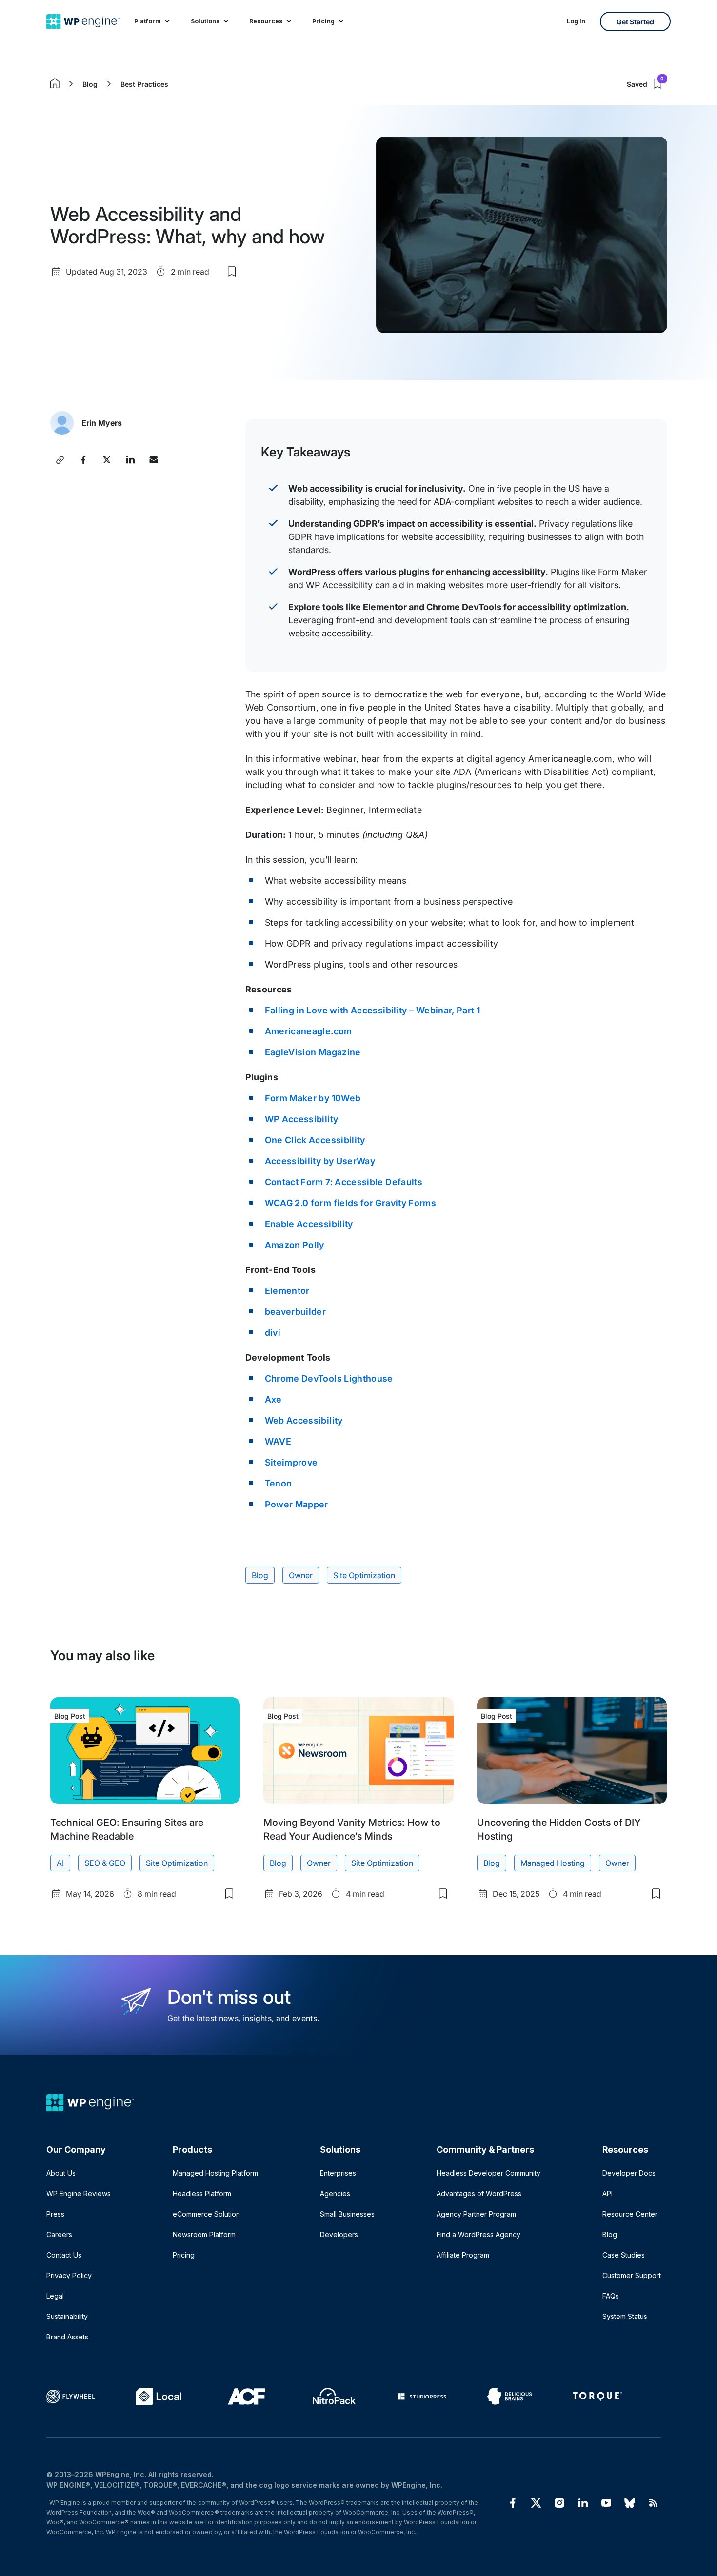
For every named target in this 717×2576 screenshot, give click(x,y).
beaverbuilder (296, 1312)
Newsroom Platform (204, 2234)
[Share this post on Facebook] (83, 460)
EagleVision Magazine (313, 1052)
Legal (55, 2296)
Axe (273, 1399)
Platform (148, 21)
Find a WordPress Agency (478, 2234)
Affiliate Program (463, 2255)
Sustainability (67, 2316)
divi (273, 1333)
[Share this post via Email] (154, 460)
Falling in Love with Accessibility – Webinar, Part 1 (373, 1010)
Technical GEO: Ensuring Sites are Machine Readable (127, 1829)
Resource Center (630, 2214)
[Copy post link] (60, 460)
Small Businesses (347, 2214)
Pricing (323, 21)
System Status (625, 2316)
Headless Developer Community (488, 2173)
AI (60, 1863)
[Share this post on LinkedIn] (130, 460)
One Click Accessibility (315, 1140)
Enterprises (338, 2173)
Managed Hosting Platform (215, 2173)
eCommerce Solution (206, 2214)
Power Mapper (297, 1504)
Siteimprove (291, 1462)
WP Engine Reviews (79, 2193)
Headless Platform (202, 2193)
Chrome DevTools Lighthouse (329, 1378)
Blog (90, 84)
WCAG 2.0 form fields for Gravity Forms (351, 1203)
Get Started (635, 22)
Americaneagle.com (309, 1031)
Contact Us (64, 2255)
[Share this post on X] (107, 460)
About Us (61, 2173)
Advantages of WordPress (479, 2193)
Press (55, 2214)
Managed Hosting (553, 1863)
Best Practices (144, 84)
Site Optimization (364, 1575)
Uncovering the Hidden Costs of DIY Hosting (559, 1829)
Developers (339, 2234)
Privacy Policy (69, 2275)
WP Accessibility (302, 1119)
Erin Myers (102, 423)
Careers (59, 2234)
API (607, 2193)
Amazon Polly (295, 1245)
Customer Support (632, 2275)
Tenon (279, 1483)
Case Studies (624, 2255)
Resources (266, 21)
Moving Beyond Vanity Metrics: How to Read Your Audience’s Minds (352, 1829)
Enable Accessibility (309, 1224)
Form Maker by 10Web (313, 1098)
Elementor (287, 1291)
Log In (576, 21)
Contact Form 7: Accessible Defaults (344, 1182)
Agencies (335, 2193)
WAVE (278, 1441)
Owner (301, 1575)
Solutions (205, 21)
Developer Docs (629, 2173)
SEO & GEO (105, 1863)
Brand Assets (67, 2337)
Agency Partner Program (476, 2214)
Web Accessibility (304, 1420)
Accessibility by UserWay (320, 1161)
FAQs (611, 2296)
